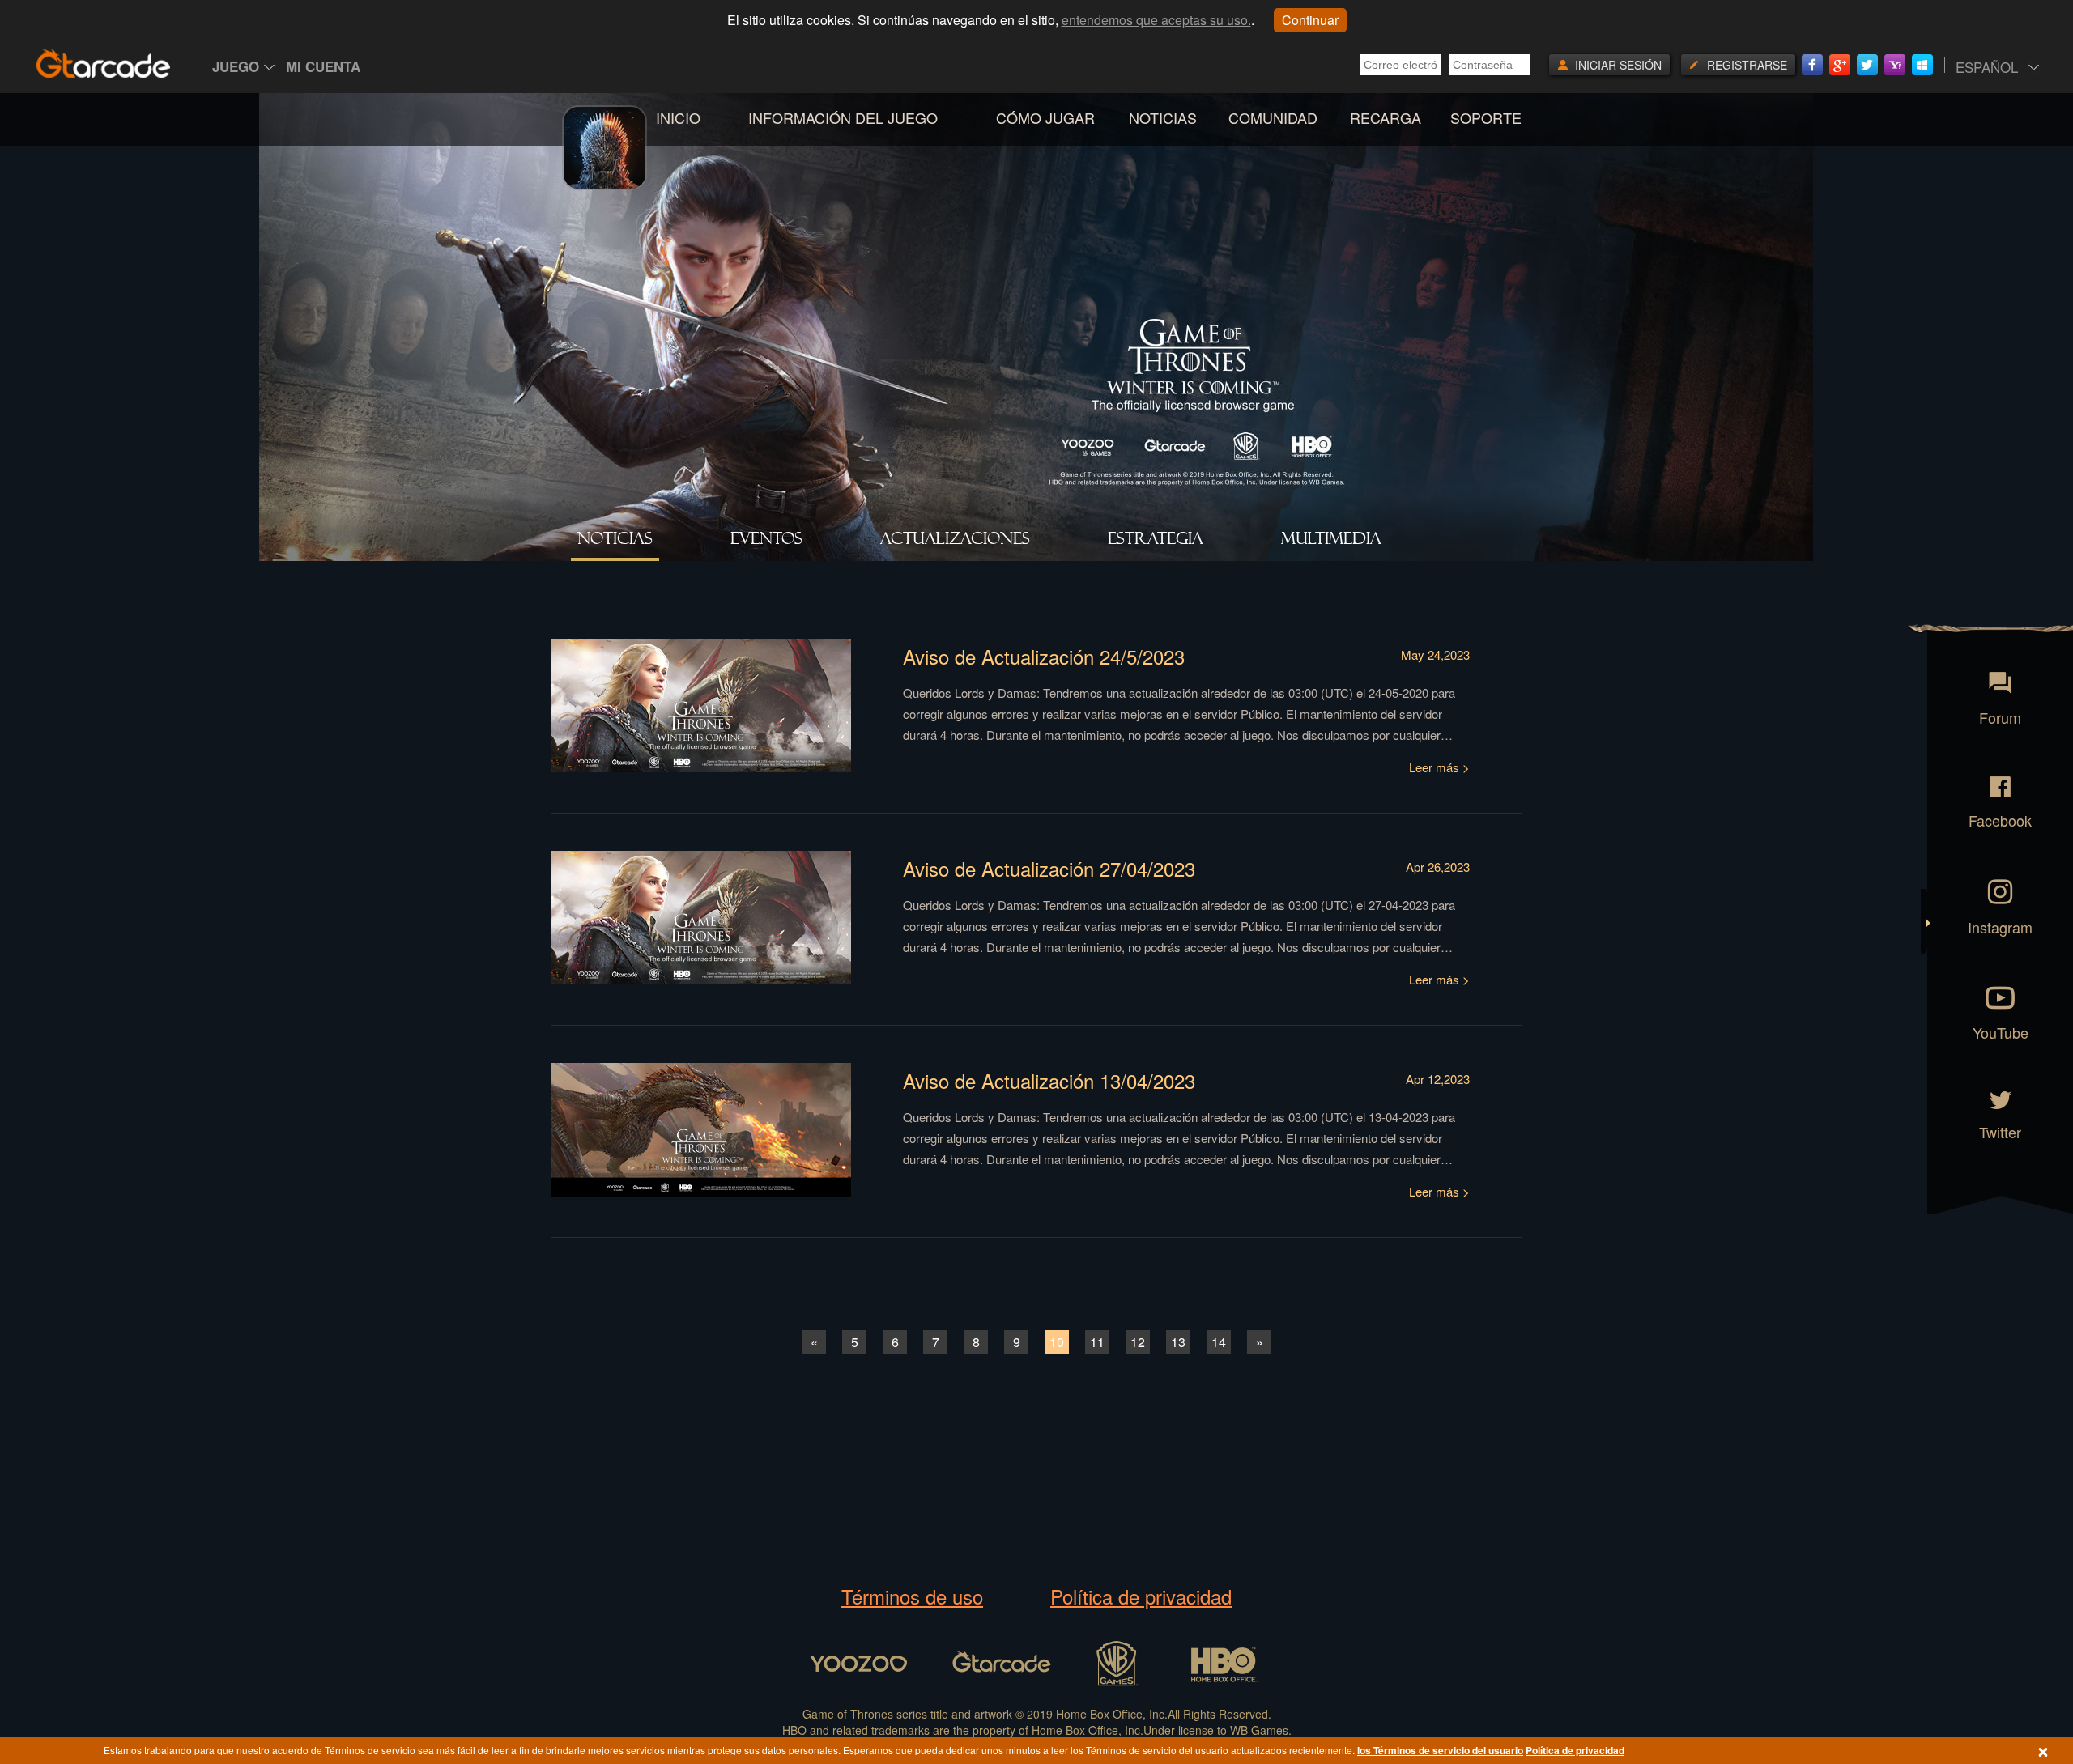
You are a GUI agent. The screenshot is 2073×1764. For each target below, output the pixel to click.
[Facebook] (1812, 65)
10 (1057, 1342)
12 (1138, 1342)
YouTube (2001, 1031)
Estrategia (1156, 538)
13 (1178, 1342)
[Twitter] (1867, 65)
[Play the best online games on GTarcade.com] (104, 63)
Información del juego (843, 117)
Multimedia (1331, 538)
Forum (2000, 716)
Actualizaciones (955, 538)
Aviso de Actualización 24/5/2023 (1044, 656)
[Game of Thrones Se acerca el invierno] (605, 176)
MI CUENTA (323, 66)
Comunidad (1273, 117)
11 (1097, 1342)
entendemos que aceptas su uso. (1156, 20)
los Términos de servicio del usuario (1440, 1750)
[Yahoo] (1895, 65)
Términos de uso (912, 1596)
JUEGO (236, 66)
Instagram (2000, 926)
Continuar (1310, 20)
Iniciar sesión (1618, 65)
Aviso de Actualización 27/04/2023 (1049, 868)
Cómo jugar (1045, 117)
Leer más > (1439, 767)
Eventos (766, 538)
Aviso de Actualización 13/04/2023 (1049, 1080)
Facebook (2000, 819)
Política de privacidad (1141, 1596)
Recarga (1386, 117)
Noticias (1163, 117)
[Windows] (1922, 65)
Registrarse (1747, 65)
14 (1219, 1342)
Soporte (1486, 117)
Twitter (2000, 1131)
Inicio (678, 117)
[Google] (1840, 65)
